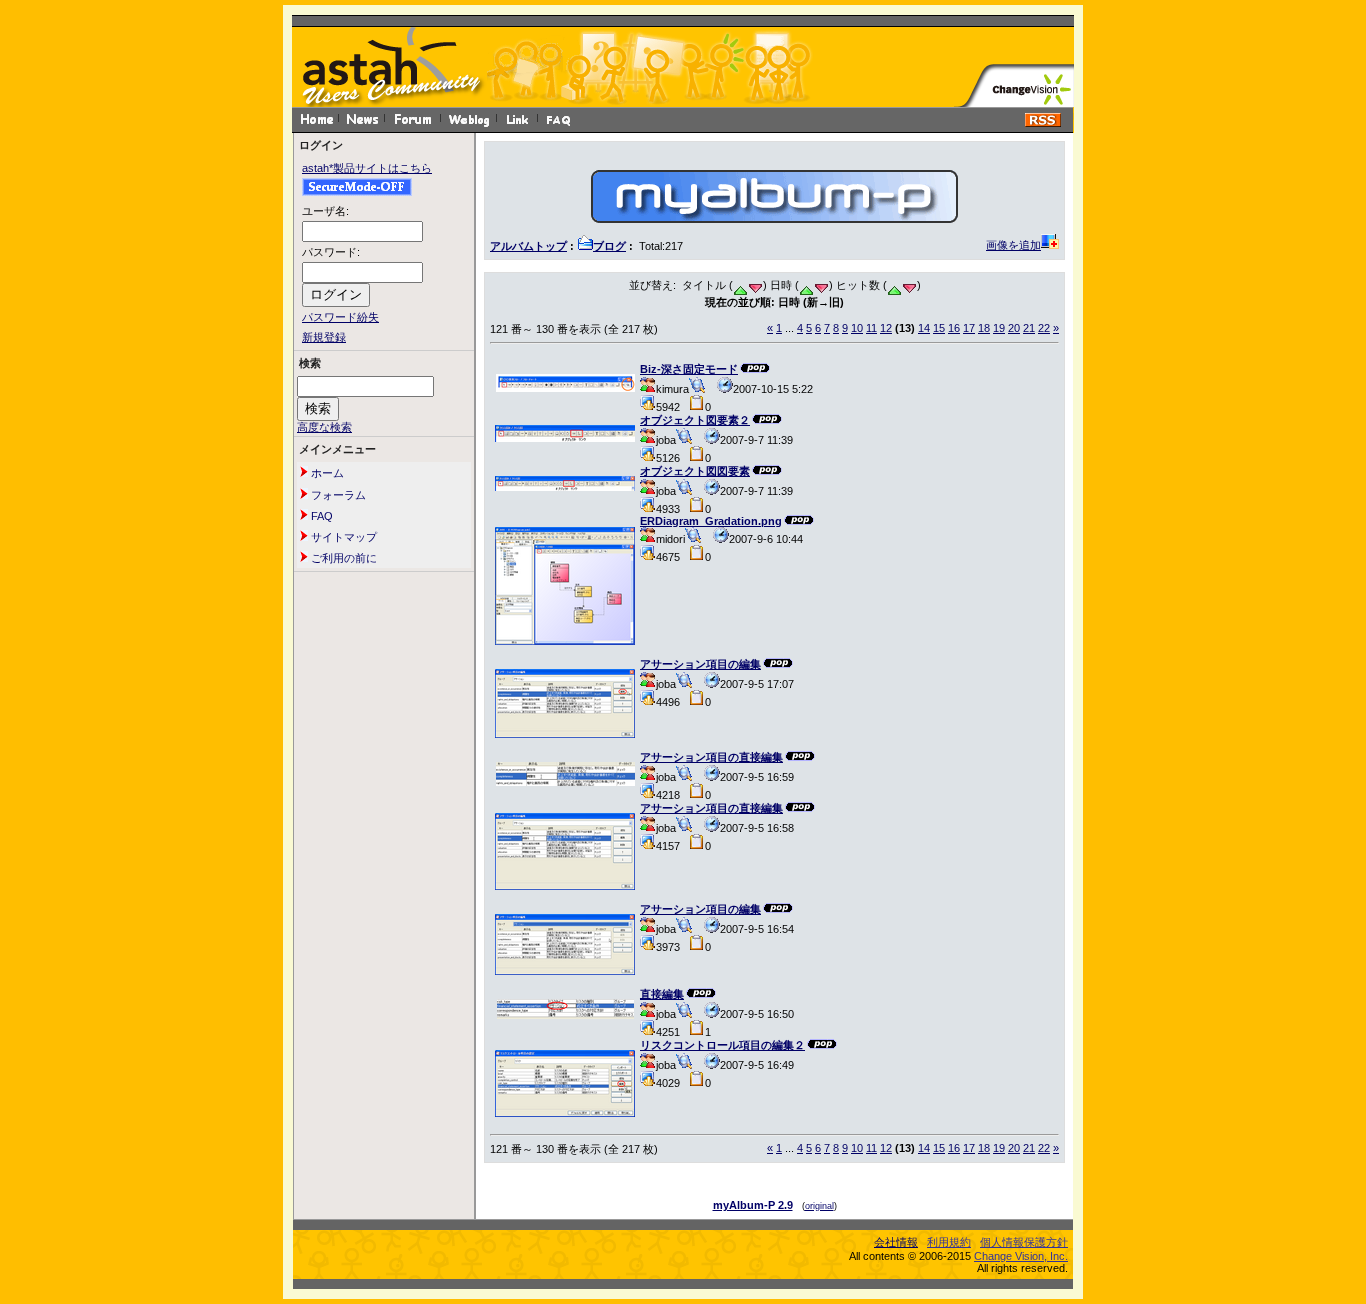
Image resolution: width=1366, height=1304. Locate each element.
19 (999, 328)
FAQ (320, 516)
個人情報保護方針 (1024, 1242)
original (819, 1206)
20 (1014, 328)
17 (969, 328)
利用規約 (949, 1242)
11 (871, 328)
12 (886, 328)
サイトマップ (342, 537)
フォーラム (337, 495)
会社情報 (896, 1242)
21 (1029, 328)
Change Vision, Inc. (1021, 1256)
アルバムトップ (528, 246)
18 (984, 328)
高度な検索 (324, 427)
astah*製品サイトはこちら (367, 168)
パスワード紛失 (340, 317)
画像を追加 (1013, 245)
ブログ (609, 246)
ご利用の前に (342, 558)
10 (857, 328)
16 (954, 328)
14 (924, 328)
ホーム (326, 473)
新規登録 (324, 337)
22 (1044, 328)
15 (939, 328)
